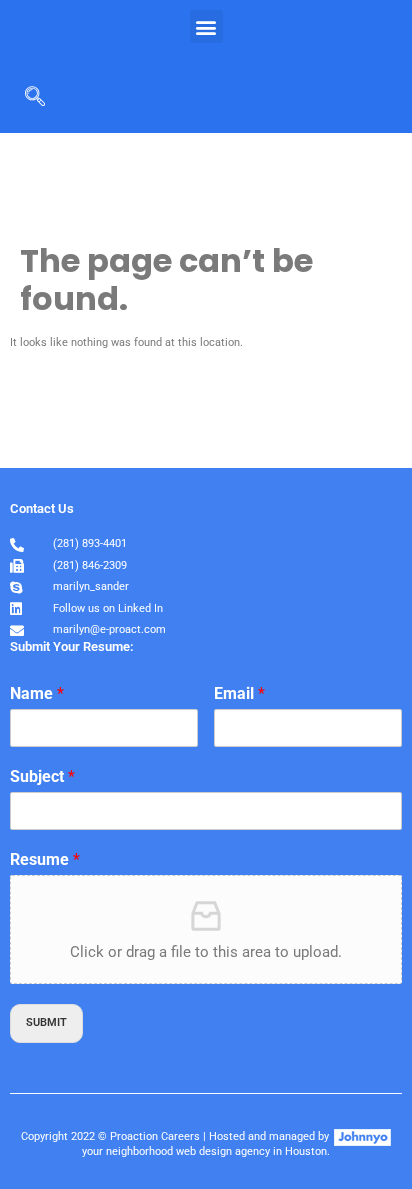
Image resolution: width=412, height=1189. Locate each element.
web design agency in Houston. (253, 1151)
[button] (206, 26)
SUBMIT (46, 1022)
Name (37, 693)
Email (239, 693)
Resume (45, 859)
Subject (42, 776)
